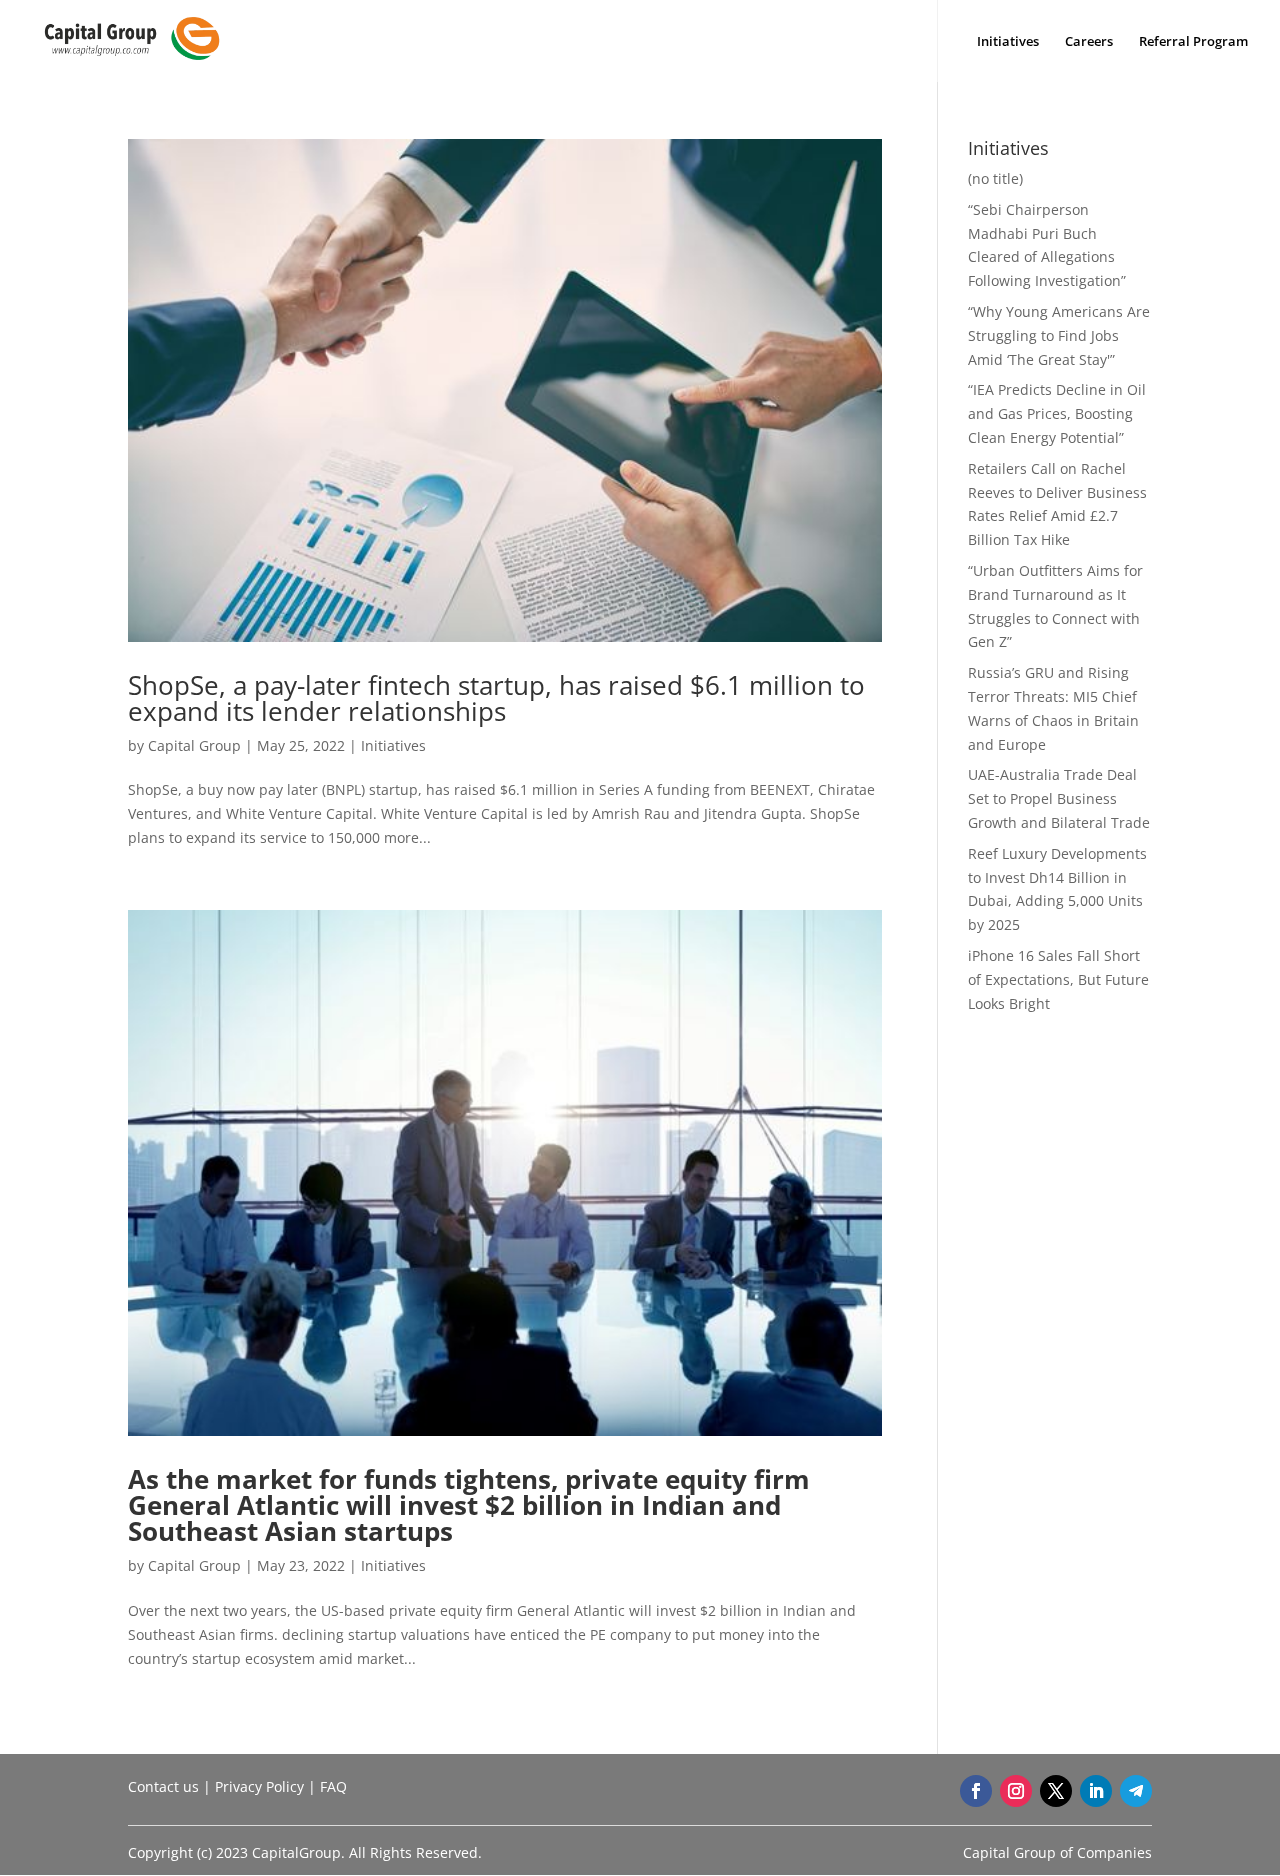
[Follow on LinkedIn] (1096, 1791)
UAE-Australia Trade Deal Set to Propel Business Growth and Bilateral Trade (1059, 798)
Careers (1089, 42)
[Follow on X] (1056, 1791)
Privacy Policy (259, 1786)
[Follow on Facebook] (976, 1791)
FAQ (333, 1786)
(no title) (995, 178)
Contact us (163, 1786)
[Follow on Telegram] (1136, 1791)
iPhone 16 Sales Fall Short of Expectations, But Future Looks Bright (1058, 979)
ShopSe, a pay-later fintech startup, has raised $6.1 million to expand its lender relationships (496, 698)
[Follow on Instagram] (1016, 1791)
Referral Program (1193, 42)
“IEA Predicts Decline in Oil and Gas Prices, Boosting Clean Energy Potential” (1057, 413)
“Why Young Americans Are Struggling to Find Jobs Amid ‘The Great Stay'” (1059, 335)
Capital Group (194, 745)
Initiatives (1008, 42)
